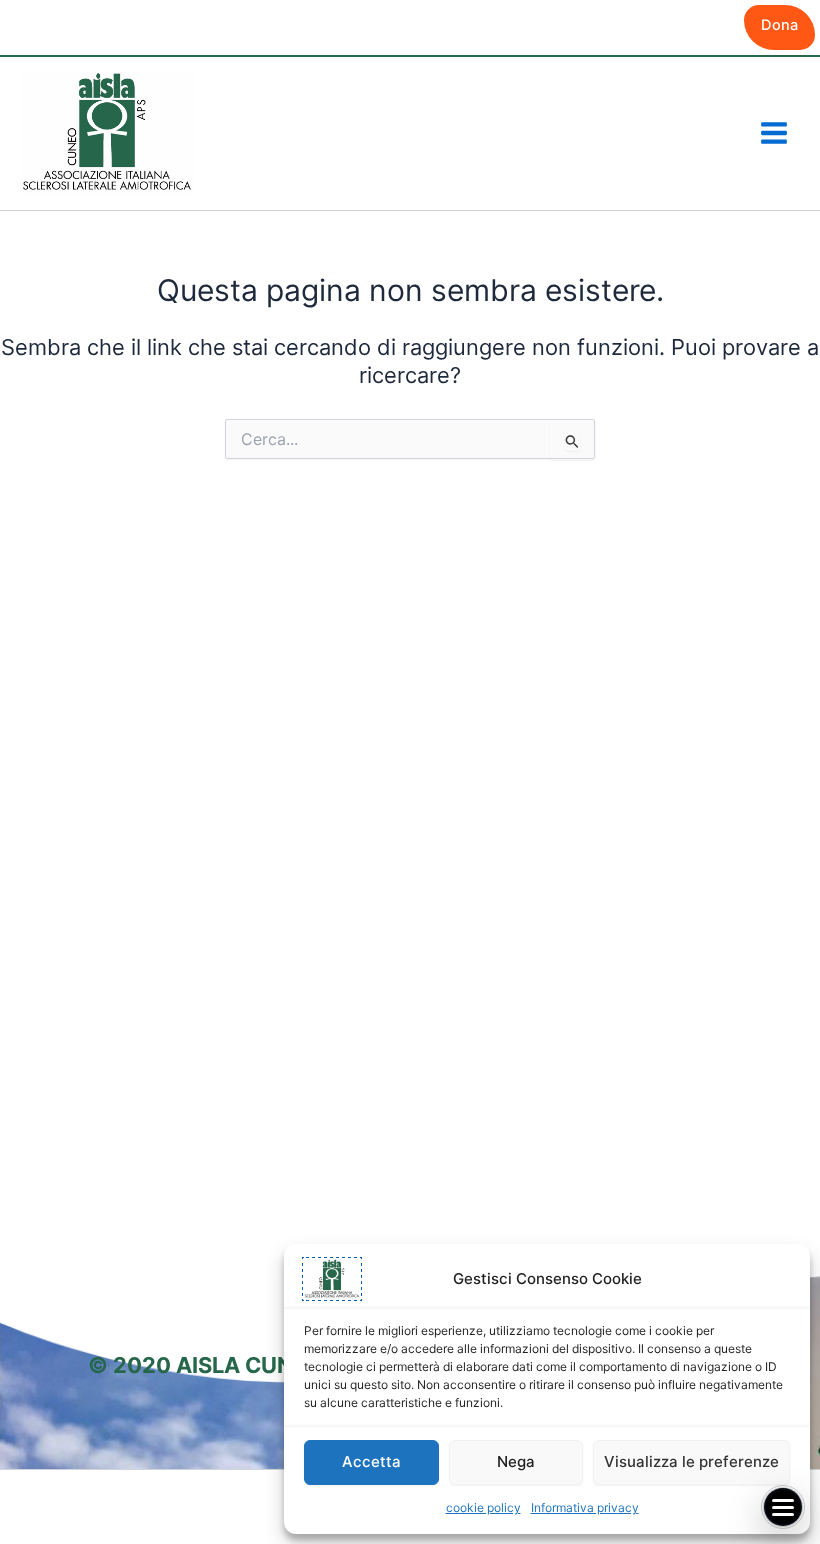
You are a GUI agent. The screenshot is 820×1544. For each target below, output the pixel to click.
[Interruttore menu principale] (774, 133)
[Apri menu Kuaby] (783, 1507)
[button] (779, 27)
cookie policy (483, 1507)
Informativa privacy (585, 1507)
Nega (516, 1461)
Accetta (371, 1461)
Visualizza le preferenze (691, 1461)
